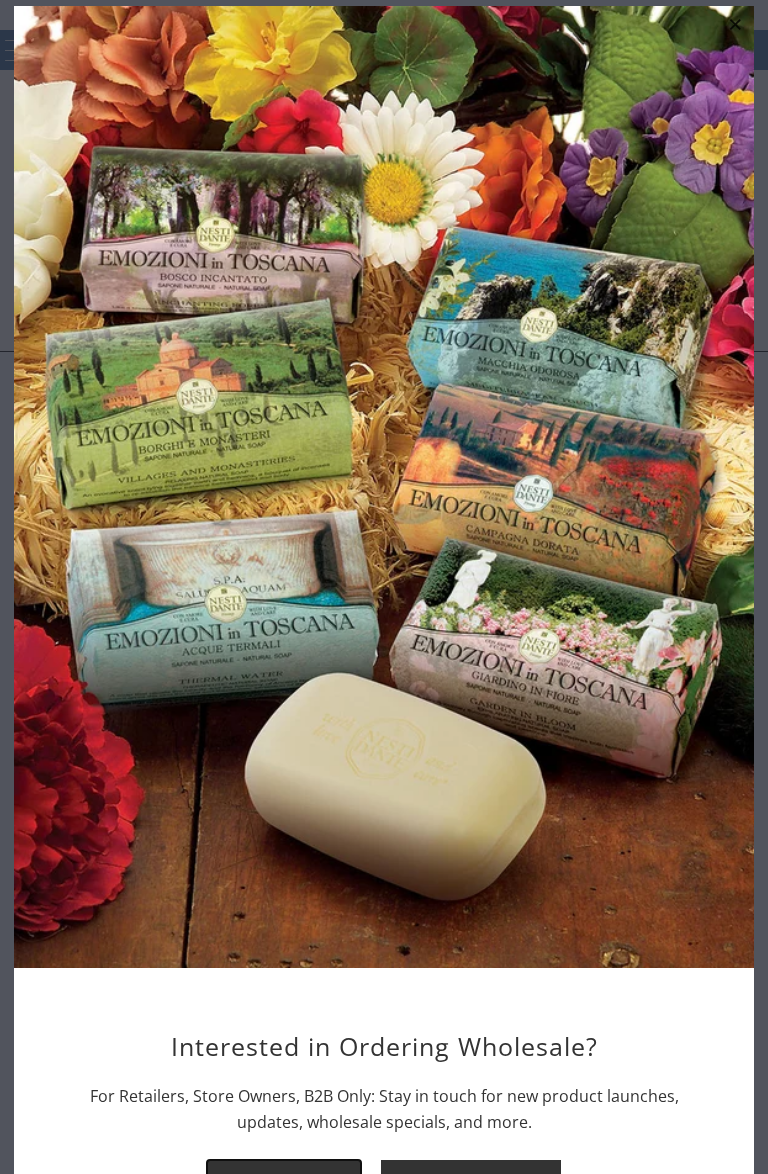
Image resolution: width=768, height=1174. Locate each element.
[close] (736, 24)
